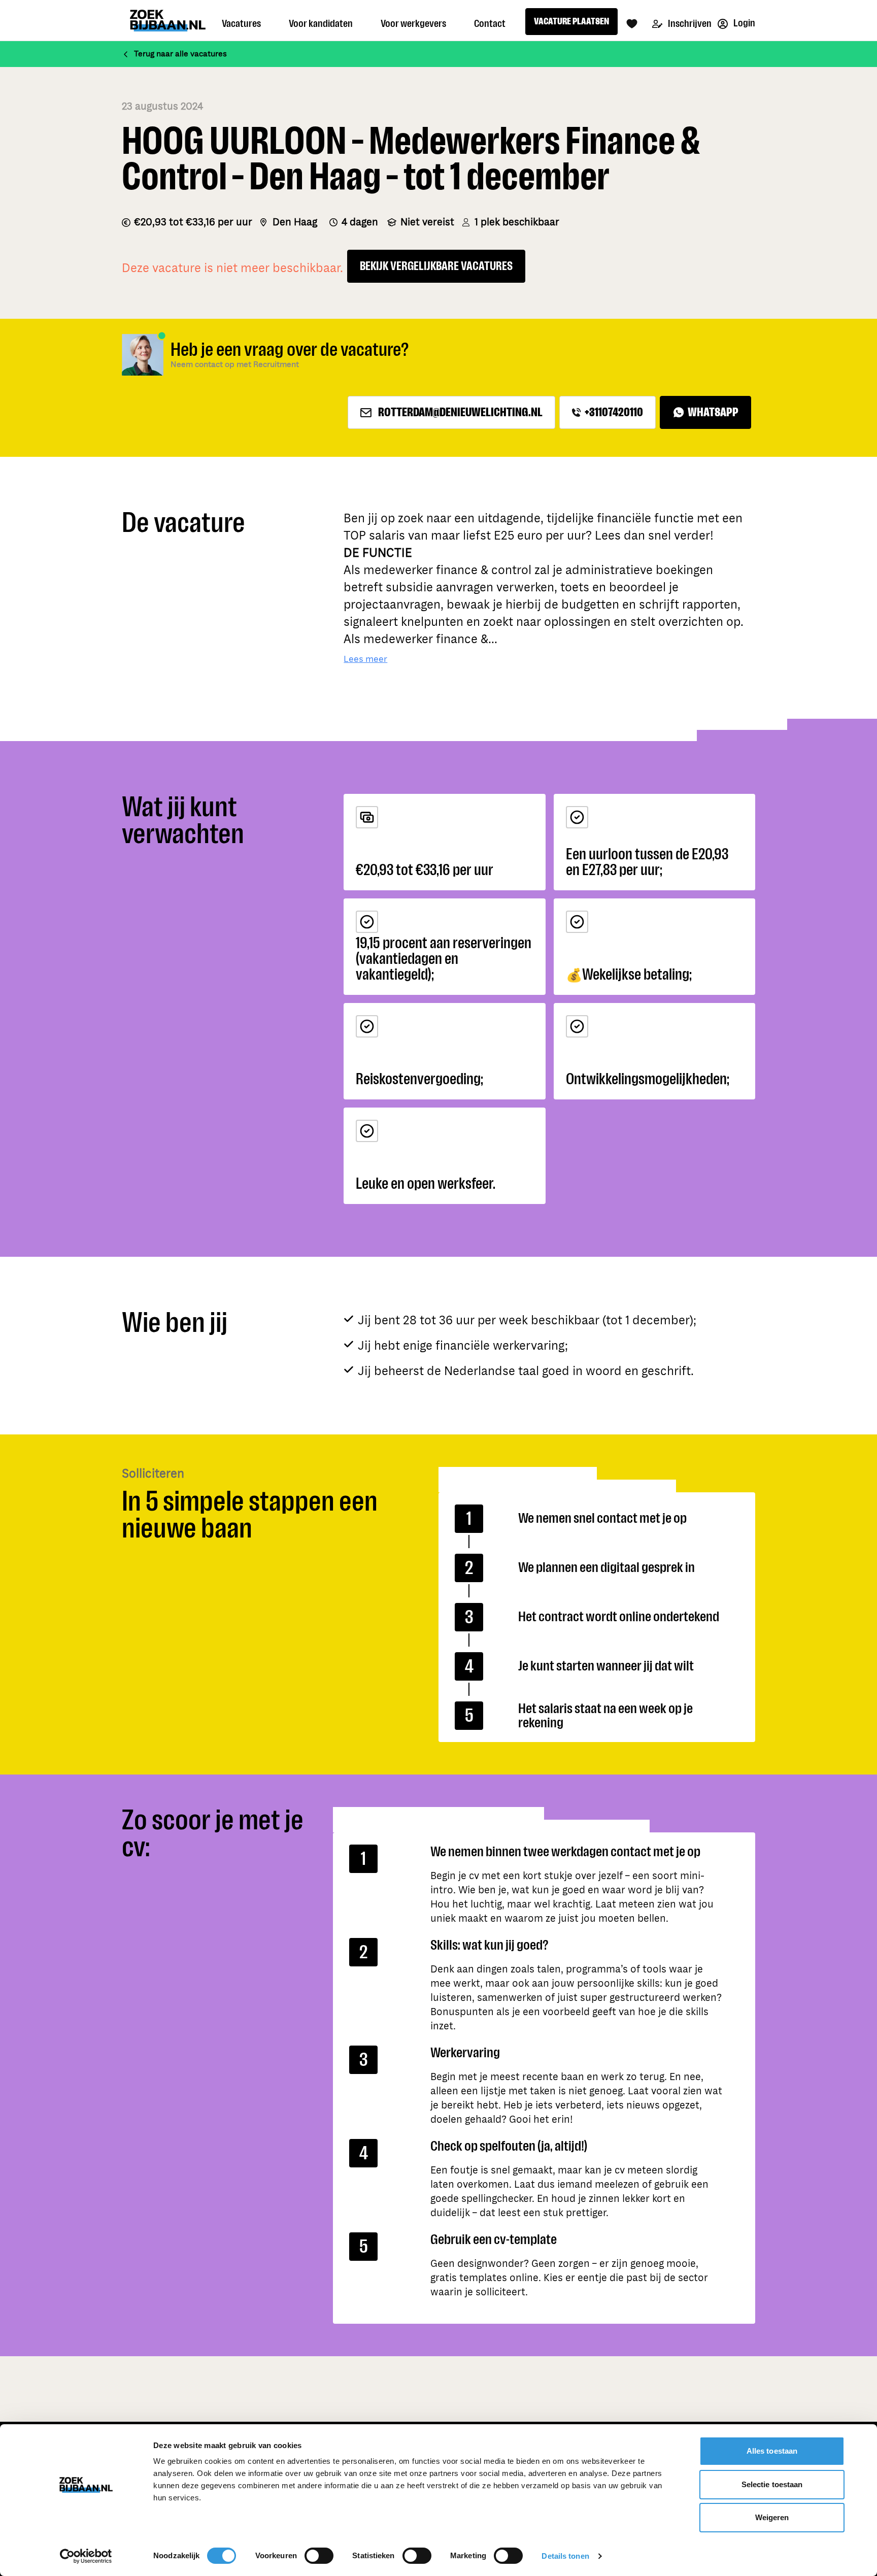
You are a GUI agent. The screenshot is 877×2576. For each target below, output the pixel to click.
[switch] (319, 2556)
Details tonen (565, 2556)
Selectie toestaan (772, 2484)
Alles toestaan (772, 2451)
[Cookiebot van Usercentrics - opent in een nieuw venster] (86, 2556)
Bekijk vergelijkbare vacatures (436, 266)
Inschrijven (689, 24)
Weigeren (772, 2517)
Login (744, 23)
